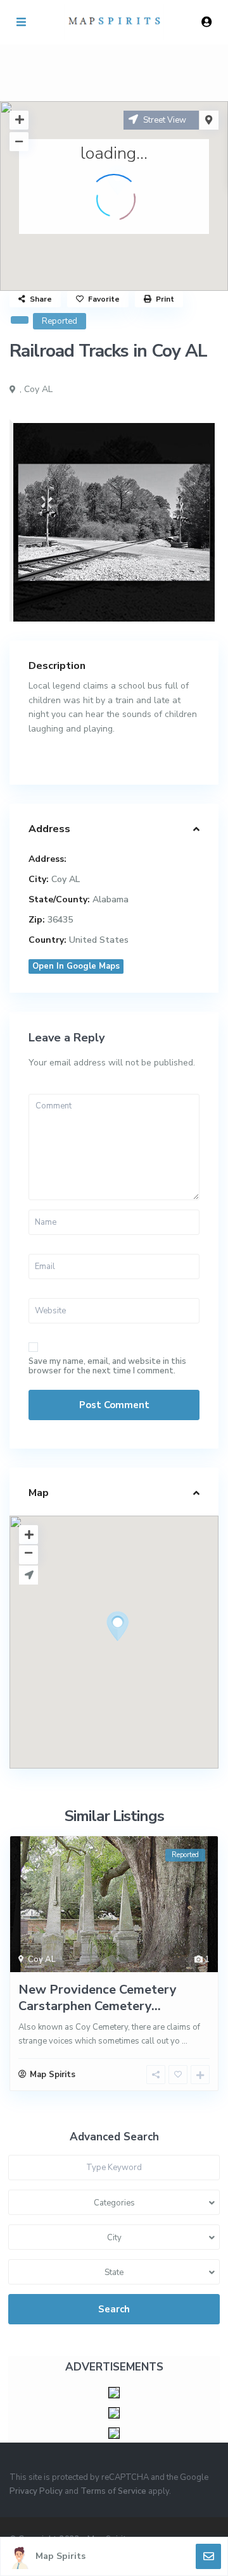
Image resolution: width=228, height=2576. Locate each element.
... (185, 2041)
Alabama (111, 899)
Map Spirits (60, 2556)
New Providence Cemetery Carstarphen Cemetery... (98, 1998)
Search (114, 2309)
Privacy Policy (36, 2491)
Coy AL (38, 389)
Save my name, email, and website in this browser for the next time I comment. (107, 1366)
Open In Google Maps (76, 966)
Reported (60, 321)
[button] (141, 1648)
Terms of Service (113, 2491)
